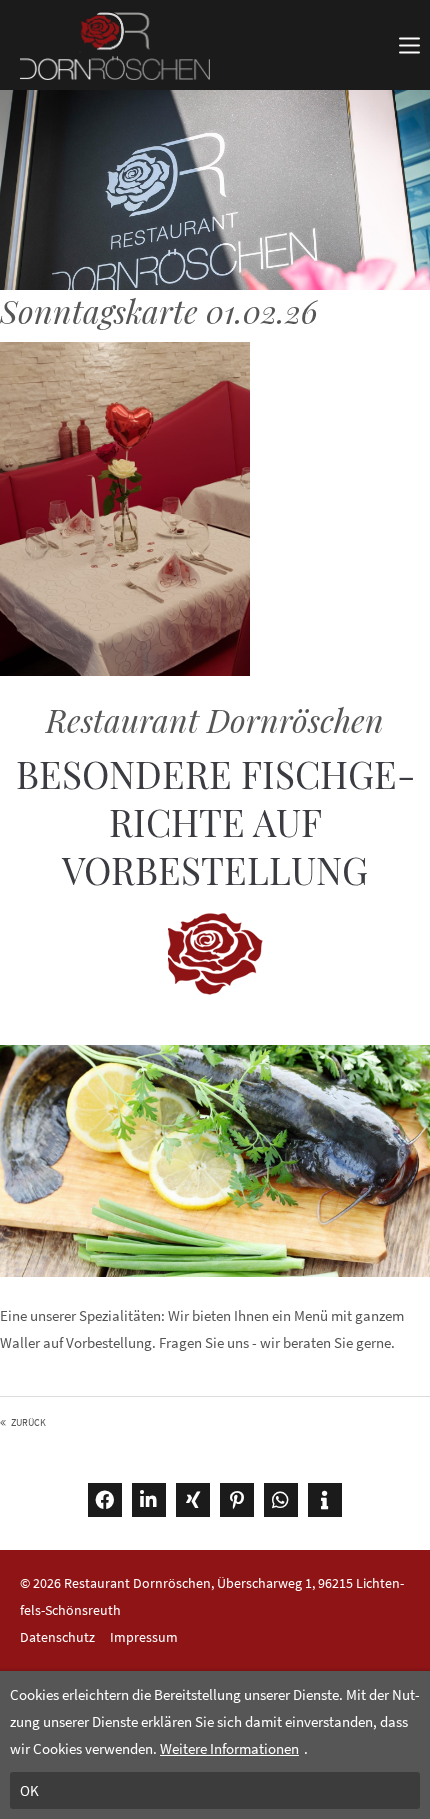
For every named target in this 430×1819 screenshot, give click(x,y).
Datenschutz (57, 1637)
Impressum (144, 1637)
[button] (105, 1500)
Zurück (28, 1422)
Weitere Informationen (229, 1748)
